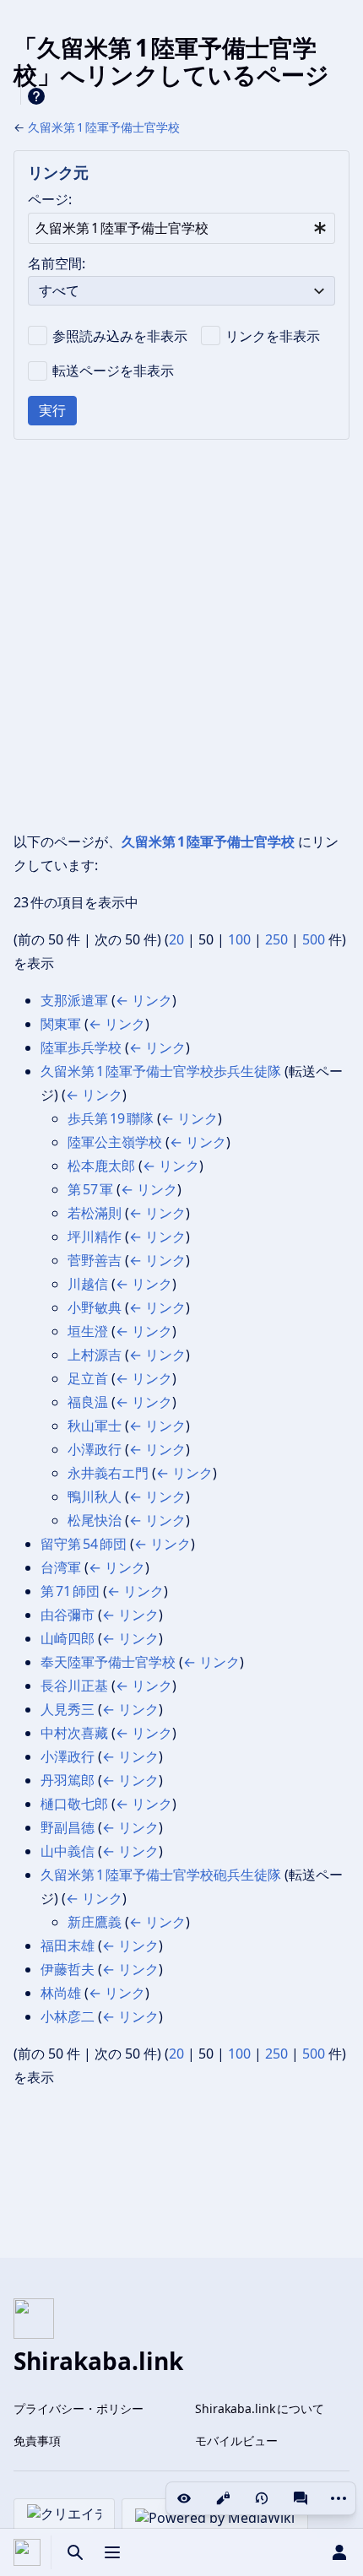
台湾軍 (61, 1567)
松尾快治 (95, 1520)
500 (314, 939)
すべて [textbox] (59, 290)
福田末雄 (68, 1946)
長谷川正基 (74, 1686)
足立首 (88, 1378)
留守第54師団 (84, 1544)
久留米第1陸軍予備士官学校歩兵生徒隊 (161, 1071)
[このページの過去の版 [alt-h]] (262, 2498)
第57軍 (90, 1189)
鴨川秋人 (95, 1496)
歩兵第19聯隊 (111, 1118)
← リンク (144, 1000)
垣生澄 (88, 1331)
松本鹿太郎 (101, 1166)
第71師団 (70, 1591)
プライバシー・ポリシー (79, 2408)
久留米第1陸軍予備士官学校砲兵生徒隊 (161, 1875)
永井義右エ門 (108, 1473)
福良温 (88, 1402)
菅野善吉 (95, 1260)
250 (276, 939)
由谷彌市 (68, 1615)
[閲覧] (184, 2498)
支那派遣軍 (74, 1000)
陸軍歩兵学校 (81, 1047)
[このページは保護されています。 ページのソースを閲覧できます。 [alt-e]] (223, 2498)
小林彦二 (68, 2016)
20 (176, 939)
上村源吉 (95, 1355)
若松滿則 (95, 1213)
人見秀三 (68, 1709)
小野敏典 (95, 1307)
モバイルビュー (236, 2441)
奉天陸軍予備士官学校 (108, 1662)
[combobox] (181, 228)
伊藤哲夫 (68, 1969)
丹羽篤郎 (68, 1780)
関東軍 (61, 1024)
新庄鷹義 (95, 1922)
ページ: (50, 199)
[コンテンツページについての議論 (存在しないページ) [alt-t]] (301, 2498)
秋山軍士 (95, 1426)
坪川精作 (95, 1237)
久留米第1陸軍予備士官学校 (104, 127)
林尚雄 (61, 1993)
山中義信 (68, 1851)
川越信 (88, 1284)
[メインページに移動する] (27, 2552)
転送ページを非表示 (113, 371)
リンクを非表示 (273, 336)
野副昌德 (68, 1827)
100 (239, 939)
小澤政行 (95, 1449)
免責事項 (37, 2441)
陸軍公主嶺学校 (115, 1142)
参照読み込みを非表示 (120, 336)
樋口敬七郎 (74, 1804)
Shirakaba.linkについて (260, 2408)
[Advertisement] (181, 635)
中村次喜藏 (74, 1733)
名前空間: (57, 263)
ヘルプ (36, 96)
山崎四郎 (68, 1638)
